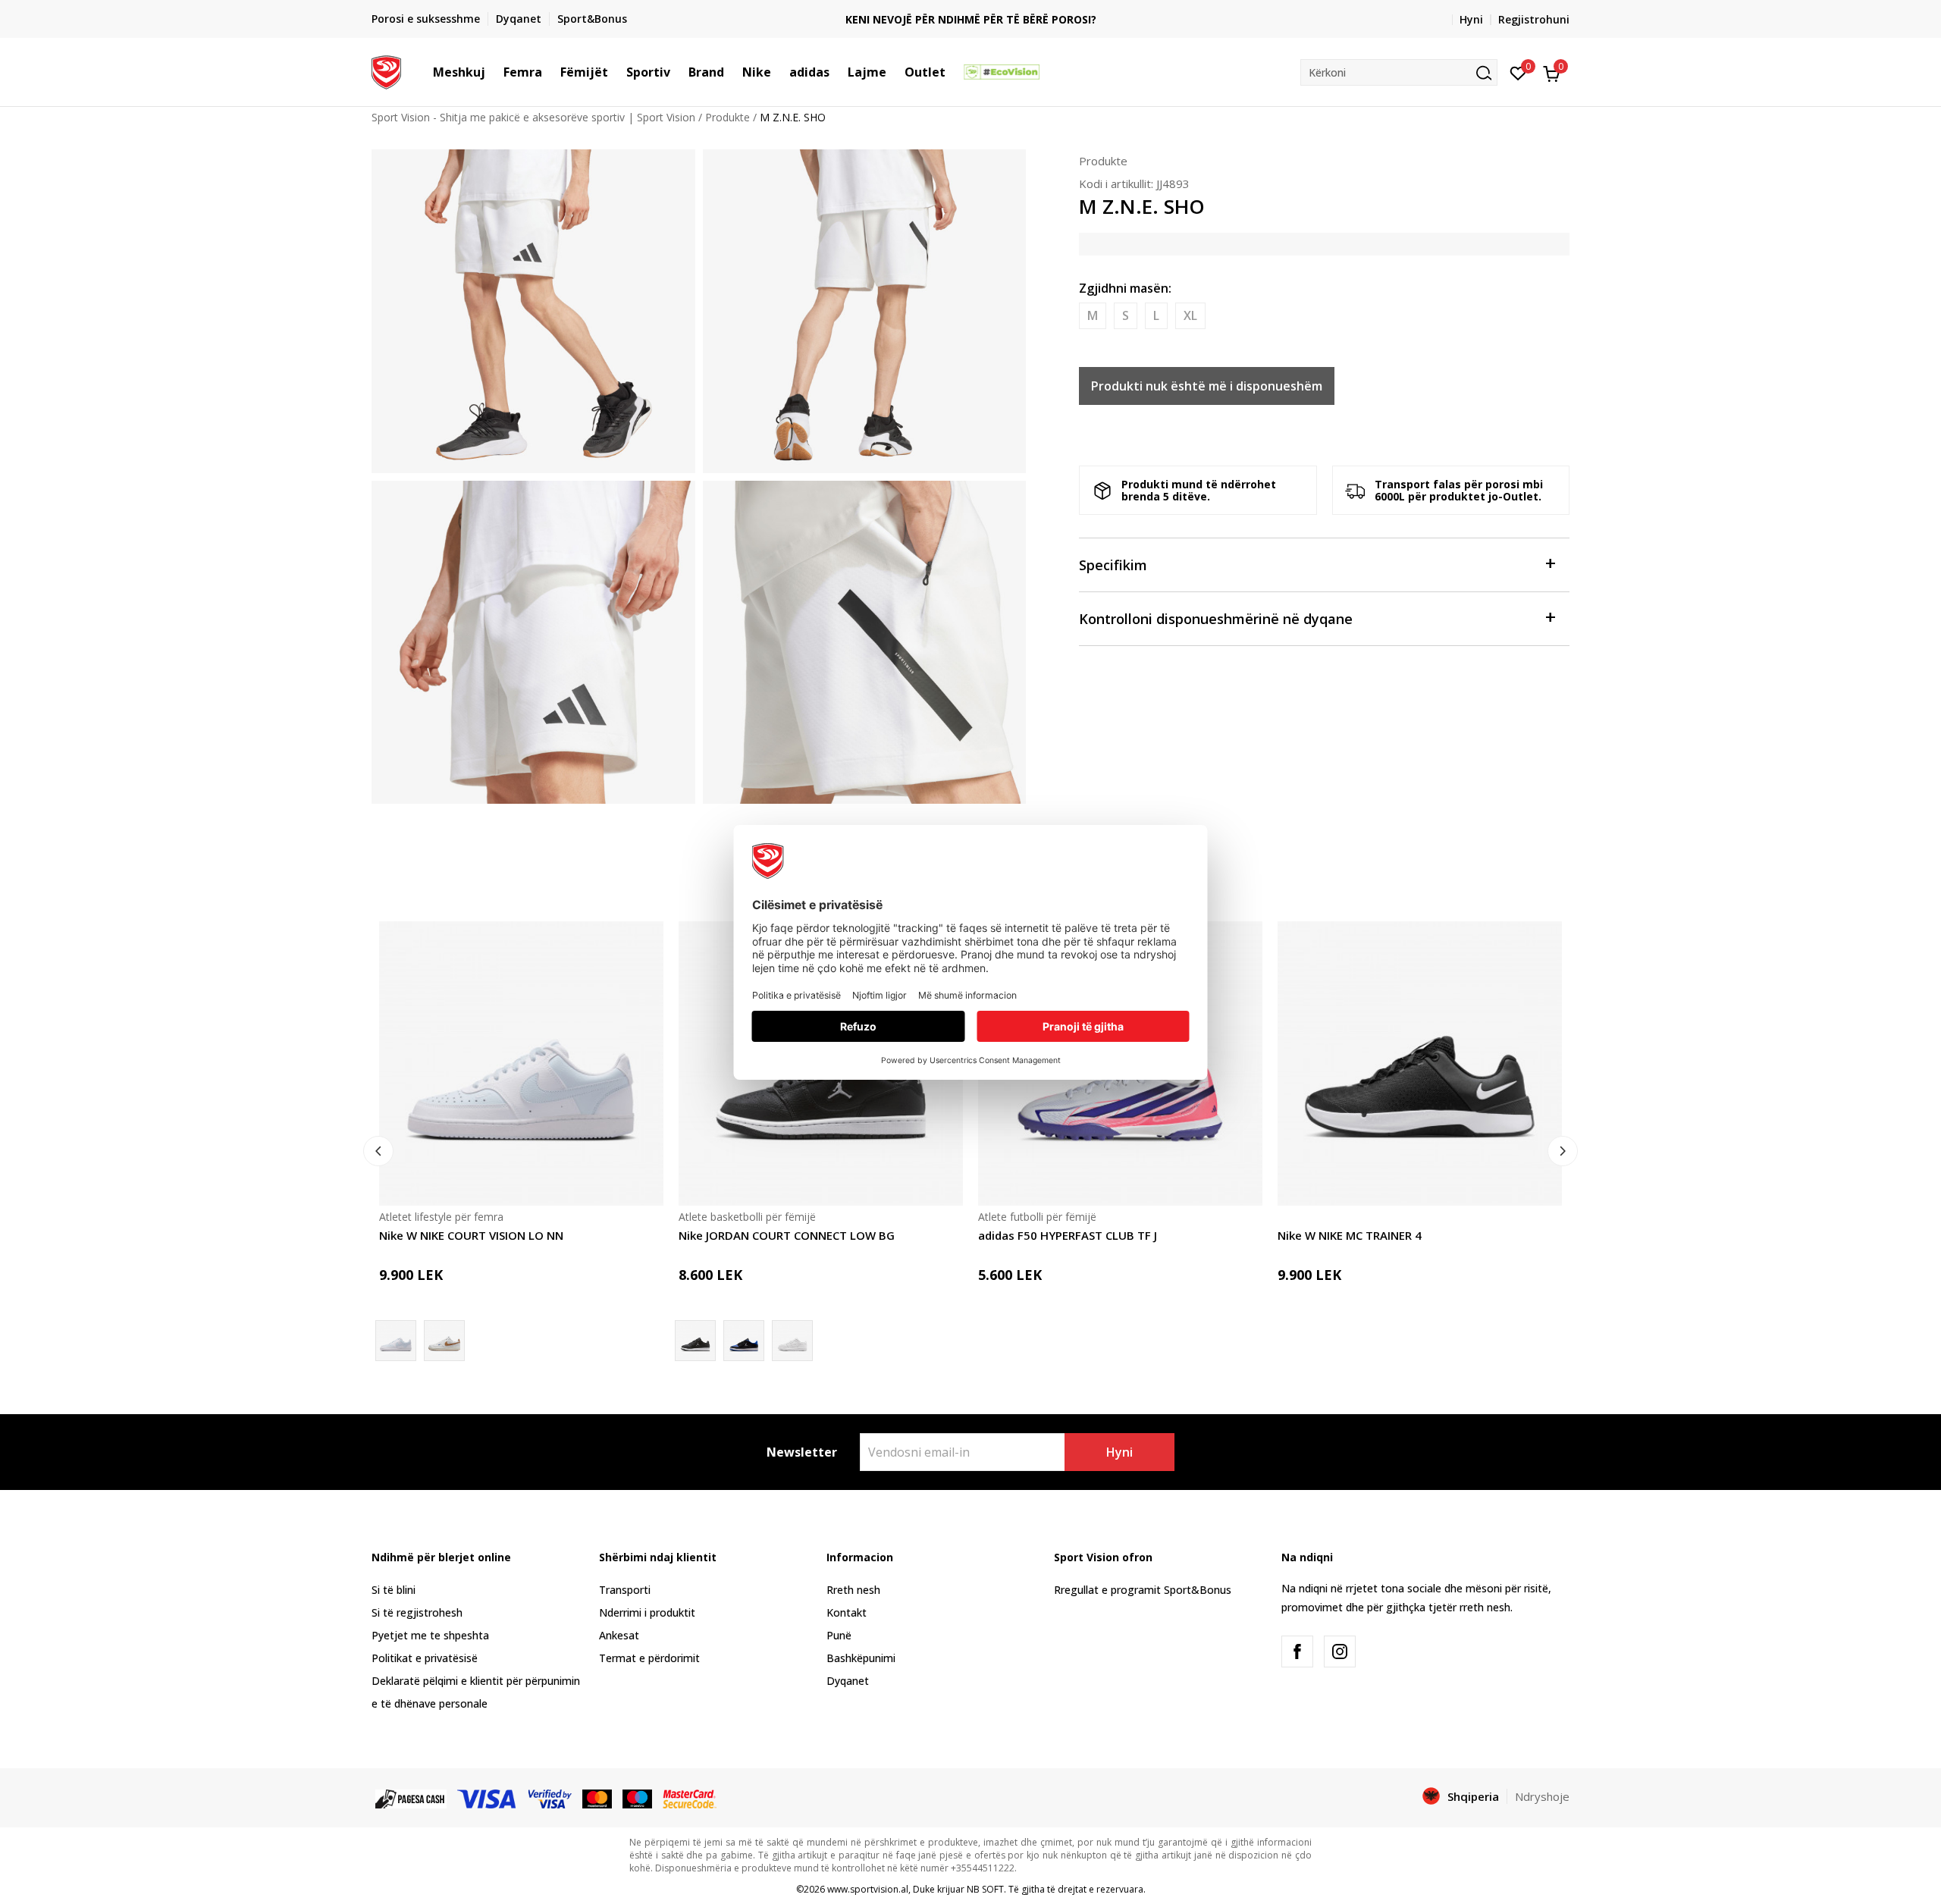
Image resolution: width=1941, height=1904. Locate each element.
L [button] (1156, 315)
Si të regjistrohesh (417, 1612)
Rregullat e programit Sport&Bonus (1143, 1590)
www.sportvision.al (868, 1889)
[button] (493, 72)
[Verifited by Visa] (550, 1797)
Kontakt (847, 1612)
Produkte (727, 117)
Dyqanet (848, 1681)
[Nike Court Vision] (444, 1341)
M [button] (1093, 315)
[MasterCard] (597, 1797)
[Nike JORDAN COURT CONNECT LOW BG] (744, 1341)
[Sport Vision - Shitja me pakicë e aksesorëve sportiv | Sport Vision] (386, 71)
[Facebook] (1297, 1651)
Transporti (625, 1590)
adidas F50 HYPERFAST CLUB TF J (1068, 1235)
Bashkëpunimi (861, 1658)
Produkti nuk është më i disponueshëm (1207, 386)
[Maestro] (637, 1797)
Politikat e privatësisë (425, 1658)
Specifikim (1113, 565)
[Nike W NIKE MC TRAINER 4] (1420, 1063)
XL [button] (1190, 315)
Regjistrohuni (1534, 19)
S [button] (1126, 315)
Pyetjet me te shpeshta (430, 1635)
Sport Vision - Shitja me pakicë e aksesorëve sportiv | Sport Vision (533, 117)
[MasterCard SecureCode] (689, 1797)
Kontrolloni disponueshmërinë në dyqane (1216, 619)
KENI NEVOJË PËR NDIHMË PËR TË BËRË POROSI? (971, 19)
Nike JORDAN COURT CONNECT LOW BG (787, 1235)
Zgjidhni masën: (1125, 288)
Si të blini (394, 1590)
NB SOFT (985, 1889)
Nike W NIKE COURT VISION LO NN (471, 1235)
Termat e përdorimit (649, 1658)
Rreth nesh (853, 1590)
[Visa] (488, 1797)
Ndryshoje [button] (1542, 1796)
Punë (839, 1635)
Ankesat (619, 1635)
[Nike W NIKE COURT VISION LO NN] (521, 1063)
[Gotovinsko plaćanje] (411, 1797)
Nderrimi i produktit (647, 1612)
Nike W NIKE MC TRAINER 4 (1350, 1235)
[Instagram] (1340, 1651)
